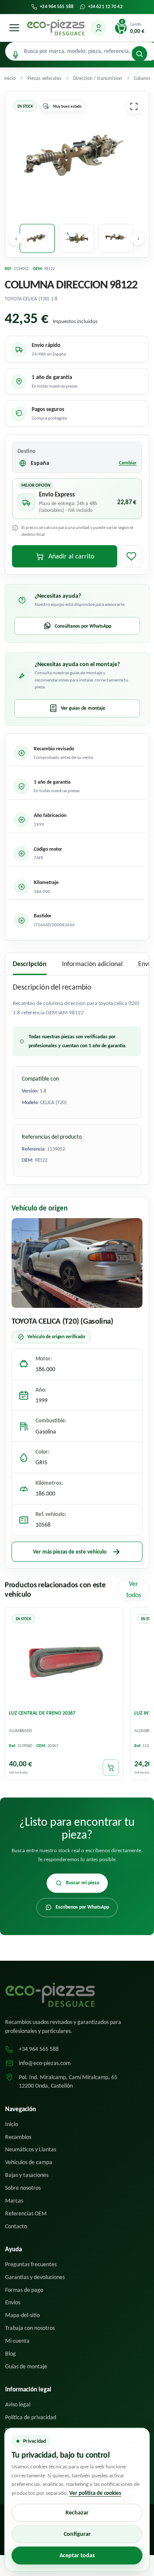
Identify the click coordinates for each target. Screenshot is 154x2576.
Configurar (77, 2534)
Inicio (12, 2124)
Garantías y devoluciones (35, 2277)
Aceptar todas (77, 2555)
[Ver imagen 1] (37, 238)
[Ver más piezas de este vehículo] (77, 1263)
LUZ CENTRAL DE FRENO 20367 (42, 1713)
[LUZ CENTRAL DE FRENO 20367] (64, 1658)
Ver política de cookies (95, 2493)
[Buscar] (139, 54)
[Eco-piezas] (56, 28)
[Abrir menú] (14, 28)
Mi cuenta (17, 2341)
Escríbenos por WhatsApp (82, 1907)
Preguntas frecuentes (31, 2264)
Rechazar (77, 2513)
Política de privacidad (31, 2417)
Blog (10, 2354)
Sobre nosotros (23, 2188)
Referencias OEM (26, 2213)
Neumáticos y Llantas (31, 2149)
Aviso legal (18, 2404)
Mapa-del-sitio (22, 2315)
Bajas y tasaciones (27, 2175)
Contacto (16, 2226)
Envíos (13, 2302)
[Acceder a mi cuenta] (98, 28)
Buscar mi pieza (83, 1883)
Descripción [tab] (30, 964)
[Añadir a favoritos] (131, 556)
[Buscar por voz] (16, 55)
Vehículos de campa (29, 2162)
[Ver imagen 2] (77, 238)
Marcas (14, 2201)
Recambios (18, 2137)
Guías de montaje (26, 2366)
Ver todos (134, 1589)
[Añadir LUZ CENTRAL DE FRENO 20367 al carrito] (111, 1768)
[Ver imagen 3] (116, 238)
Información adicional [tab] (92, 964)
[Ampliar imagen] (134, 106)
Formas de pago (24, 2290)
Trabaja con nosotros (30, 2328)
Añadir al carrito (71, 556)
